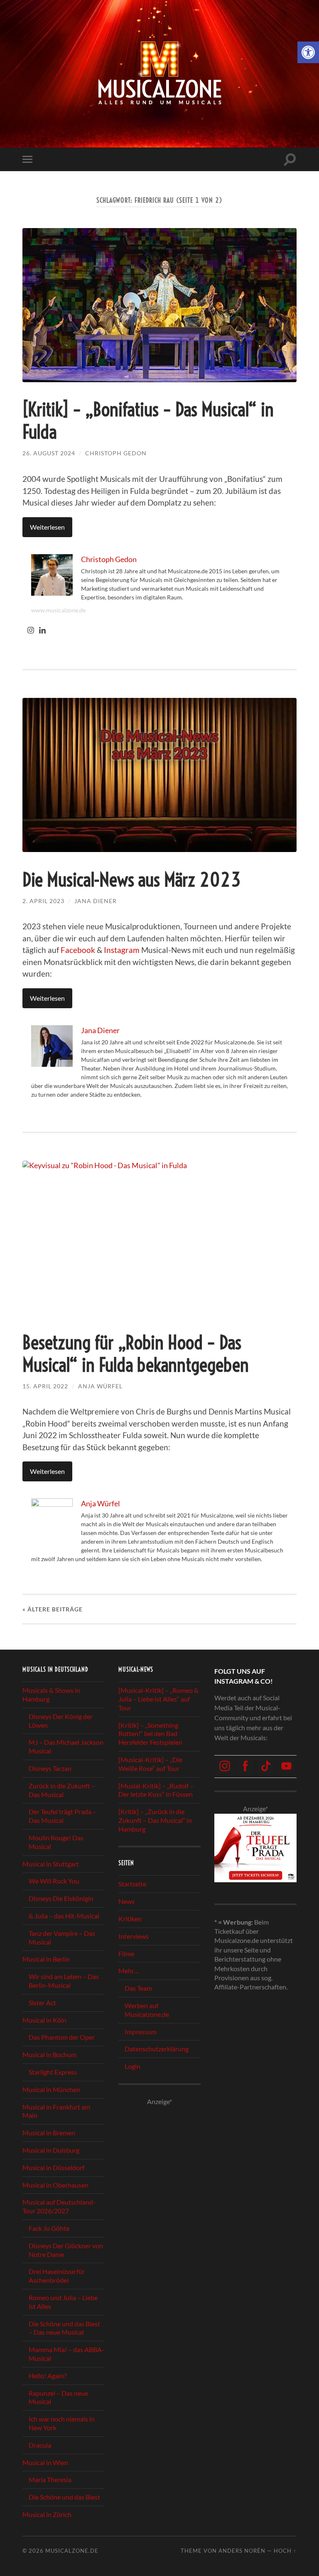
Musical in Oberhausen (55, 2185)
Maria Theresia (50, 2480)
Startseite (132, 1884)
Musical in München (51, 2089)
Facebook (78, 950)
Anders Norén (242, 2551)
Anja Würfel (100, 1386)
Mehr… (129, 1971)
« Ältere (53, 1609)
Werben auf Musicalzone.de (147, 2010)
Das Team (138, 1988)
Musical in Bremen (49, 2133)
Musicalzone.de (72, 2551)
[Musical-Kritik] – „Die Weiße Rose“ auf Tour (150, 1764)
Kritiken (130, 1919)
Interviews (134, 1936)
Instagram (122, 950)
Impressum (141, 2032)
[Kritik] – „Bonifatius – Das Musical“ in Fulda (148, 421)
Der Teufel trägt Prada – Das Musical (63, 1816)
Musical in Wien (45, 2462)
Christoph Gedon (116, 453)
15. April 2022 (45, 1386)
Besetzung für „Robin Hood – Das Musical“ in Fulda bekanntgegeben (136, 1354)
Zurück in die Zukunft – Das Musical (62, 1790)
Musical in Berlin (46, 1959)
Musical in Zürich (47, 2514)
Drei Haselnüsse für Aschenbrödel (57, 2276)
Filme (126, 1953)
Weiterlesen (47, 527)
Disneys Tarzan (50, 1768)
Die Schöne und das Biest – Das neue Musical (64, 2328)
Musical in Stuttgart (51, 1864)
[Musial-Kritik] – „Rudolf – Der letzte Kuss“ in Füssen (156, 1790)
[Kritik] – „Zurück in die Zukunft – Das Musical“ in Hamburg (155, 1821)
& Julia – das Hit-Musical (64, 1916)
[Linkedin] (42, 631)
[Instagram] (31, 631)
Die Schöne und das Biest (64, 2497)
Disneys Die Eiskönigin (61, 1899)
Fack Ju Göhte (49, 2228)
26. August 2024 (49, 453)
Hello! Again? (48, 2376)
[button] (308, 52)
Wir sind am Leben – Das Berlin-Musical (64, 1981)
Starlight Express (53, 2072)
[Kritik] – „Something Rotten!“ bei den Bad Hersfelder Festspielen (150, 1734)
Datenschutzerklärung (157, 2049)
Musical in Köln (44, 2020)
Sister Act (42, 2003)
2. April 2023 (43, 901)
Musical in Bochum (49, 2055)
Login (133, 2066)
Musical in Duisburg (51, 2150)
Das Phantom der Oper (62, 2037)
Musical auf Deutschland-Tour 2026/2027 (59, 2207)
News (126, 1901)
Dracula (40, 2445)
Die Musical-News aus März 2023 (132, 880)
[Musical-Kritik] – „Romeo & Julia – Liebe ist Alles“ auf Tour (158, 1699)
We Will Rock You (54, 1881)
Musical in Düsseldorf (53, 2167)
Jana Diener (96, 901)
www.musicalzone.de (58, 610)
